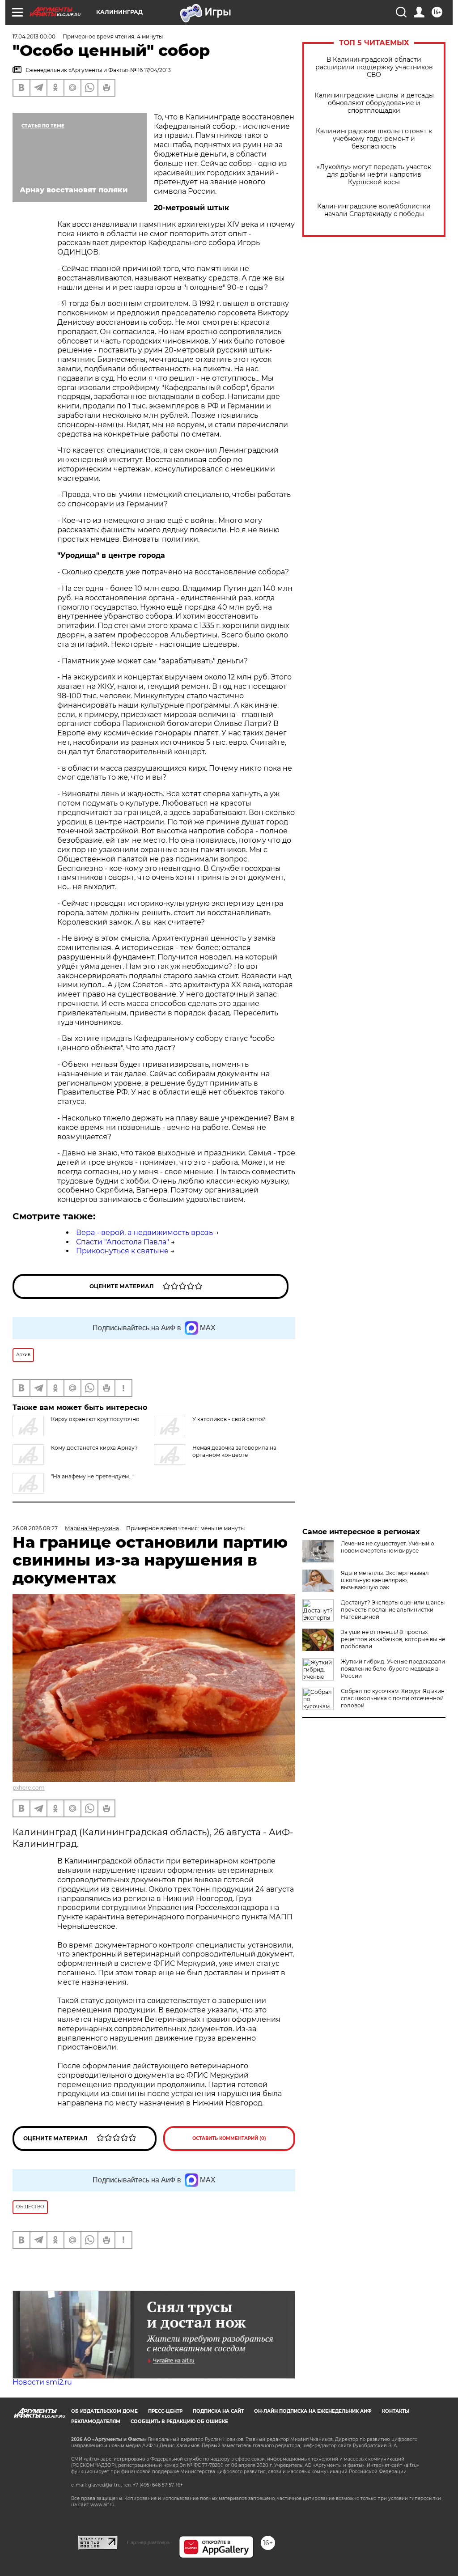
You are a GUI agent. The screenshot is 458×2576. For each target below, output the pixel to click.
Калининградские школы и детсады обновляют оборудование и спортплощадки (374, 103)
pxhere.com (29, 1788)
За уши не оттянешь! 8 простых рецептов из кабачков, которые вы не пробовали (393, 1639)
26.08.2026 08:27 (35, 1528)
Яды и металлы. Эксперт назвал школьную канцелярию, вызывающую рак (385, 1580)
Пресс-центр (165, 2411)
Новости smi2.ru (42, 2382)
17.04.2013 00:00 (34, 36)
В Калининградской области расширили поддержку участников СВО (374, 67)
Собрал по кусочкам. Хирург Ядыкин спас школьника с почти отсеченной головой (393, 1698)
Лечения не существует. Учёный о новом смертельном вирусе (388, 1547)
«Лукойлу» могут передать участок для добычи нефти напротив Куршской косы (374, 175)
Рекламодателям (96, 2421)
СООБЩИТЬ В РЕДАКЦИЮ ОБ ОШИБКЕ (179, 2421)
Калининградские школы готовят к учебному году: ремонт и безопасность (374, 139)
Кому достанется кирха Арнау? (94, 1448)
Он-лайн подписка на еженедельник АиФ (313, 2411)
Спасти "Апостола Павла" (123, 1242)
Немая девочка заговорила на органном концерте (234, 1451)
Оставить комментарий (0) (229, 2138)
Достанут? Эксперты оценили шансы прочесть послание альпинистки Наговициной (393, 1610)
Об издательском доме (104, 2411)
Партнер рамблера (148, 2542)
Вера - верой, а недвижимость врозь (144, 1233)
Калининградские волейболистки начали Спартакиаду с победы (374, 210)
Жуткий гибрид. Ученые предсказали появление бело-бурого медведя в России (393, 1669)
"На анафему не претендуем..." (93, 1476)
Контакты (396, 2411)
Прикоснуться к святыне (122, 1251)
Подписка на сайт (218, 2411)
